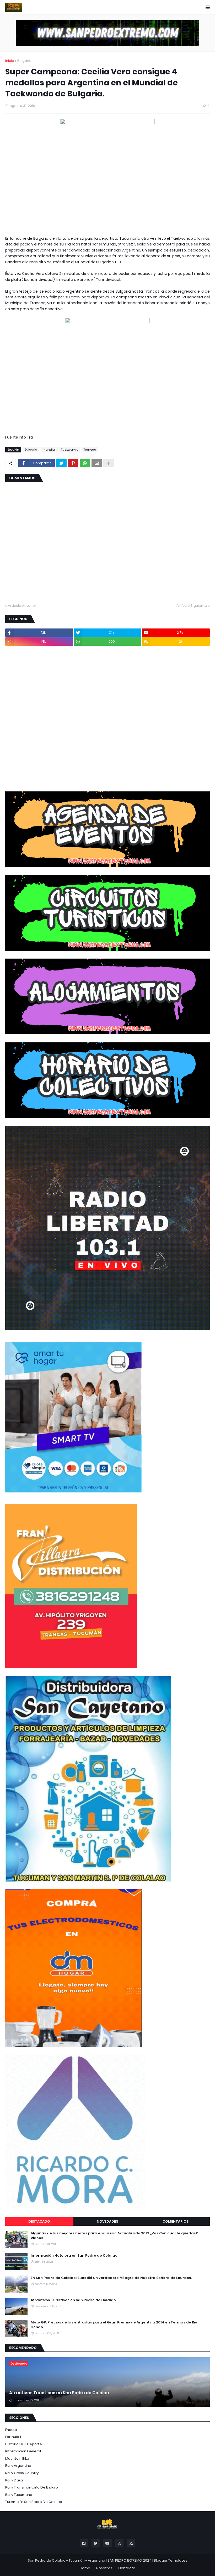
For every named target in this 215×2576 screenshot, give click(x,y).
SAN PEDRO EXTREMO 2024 (130, 2560)
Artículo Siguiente (192, 606)
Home (85, 2568)
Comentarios (176, 2221)
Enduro (11, 2430)
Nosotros (104, 2568)
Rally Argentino (18, 2466)
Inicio (10, 61)
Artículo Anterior (22, 606)
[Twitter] (61, 463)
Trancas (90, 450)
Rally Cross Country (22, 2473)
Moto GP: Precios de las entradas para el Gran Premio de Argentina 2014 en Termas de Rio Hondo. (114, 2325)
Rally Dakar (15, 2480)
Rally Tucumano (19, 2495)
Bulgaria (24, 61)
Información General (23, 2451)
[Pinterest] (73, 463)
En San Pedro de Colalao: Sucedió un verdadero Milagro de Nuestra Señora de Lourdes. (111, 2278)
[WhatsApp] (85, 463)
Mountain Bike (17, 2459)
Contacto (127, 2568)
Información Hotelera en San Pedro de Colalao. (74, 2256)
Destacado (39, 2221)
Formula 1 (13, 2437)
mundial (49, 450)
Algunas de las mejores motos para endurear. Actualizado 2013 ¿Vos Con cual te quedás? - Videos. (115, 2236)
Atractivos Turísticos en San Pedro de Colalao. (74, 2300)
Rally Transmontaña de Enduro (32, 2487)
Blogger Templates (171, 2560)
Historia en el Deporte (24, 2444)
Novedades (107, 2221)
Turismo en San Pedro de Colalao (34, 2502)
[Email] (97, 463)
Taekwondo (70, 450)
